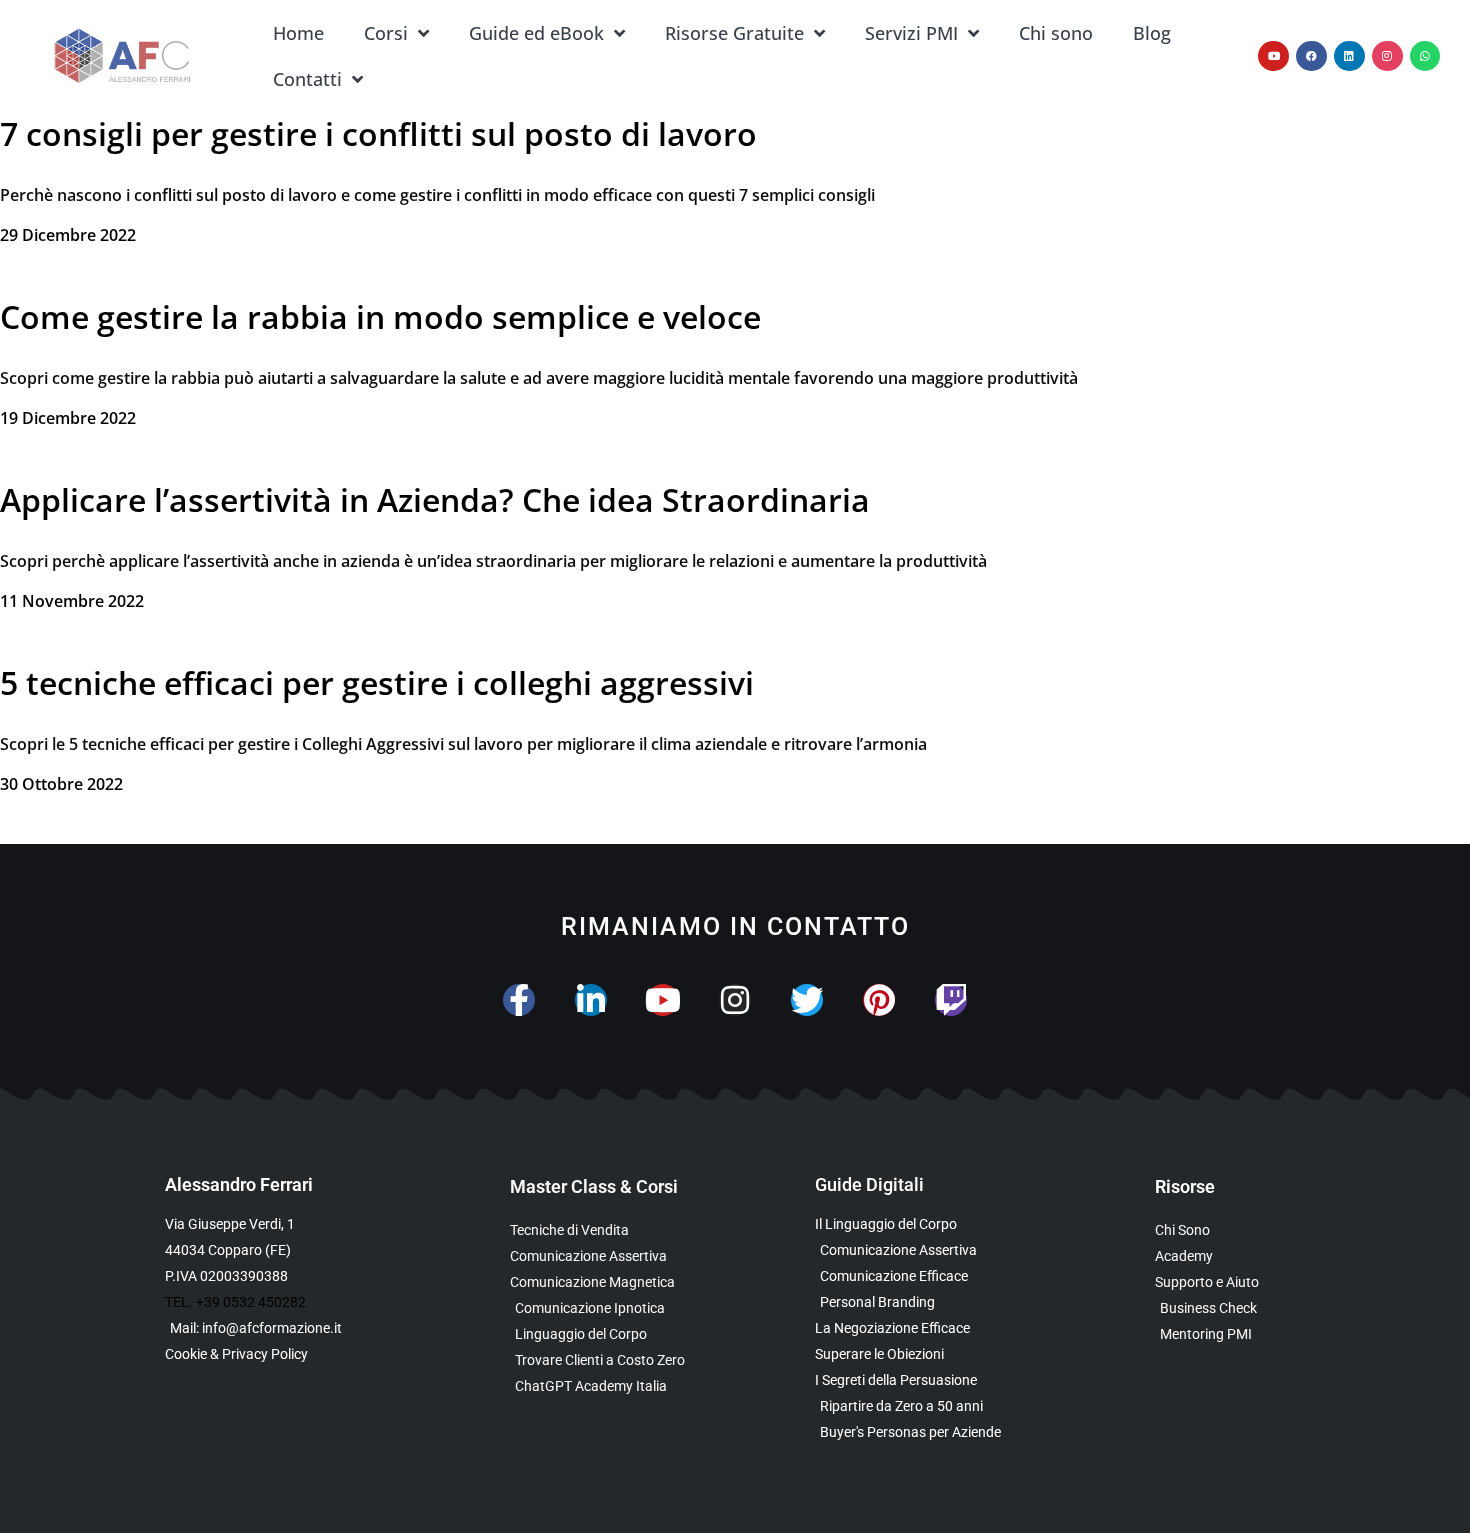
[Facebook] (1311, 56)
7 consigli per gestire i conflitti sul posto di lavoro (378, 133)
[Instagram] (1387, 56)
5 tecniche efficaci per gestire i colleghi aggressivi (377, 682)
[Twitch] (951, 1000)
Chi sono (1056, 33)
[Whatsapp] (1425, 56)
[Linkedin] (1349, 56)
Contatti (307, 79)
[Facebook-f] (519, 1000)
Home (298, 33)
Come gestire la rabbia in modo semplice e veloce (380, 316)
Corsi (386, 33)
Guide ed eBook (536, 33)
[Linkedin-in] (591, 1000)
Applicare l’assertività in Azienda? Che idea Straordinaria (435, 499)
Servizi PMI (911, 33)
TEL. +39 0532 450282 (235, 1302)
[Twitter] (807, 1000)
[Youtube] (1273, 56)
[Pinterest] (879, 1000)
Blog (1152, 33)
